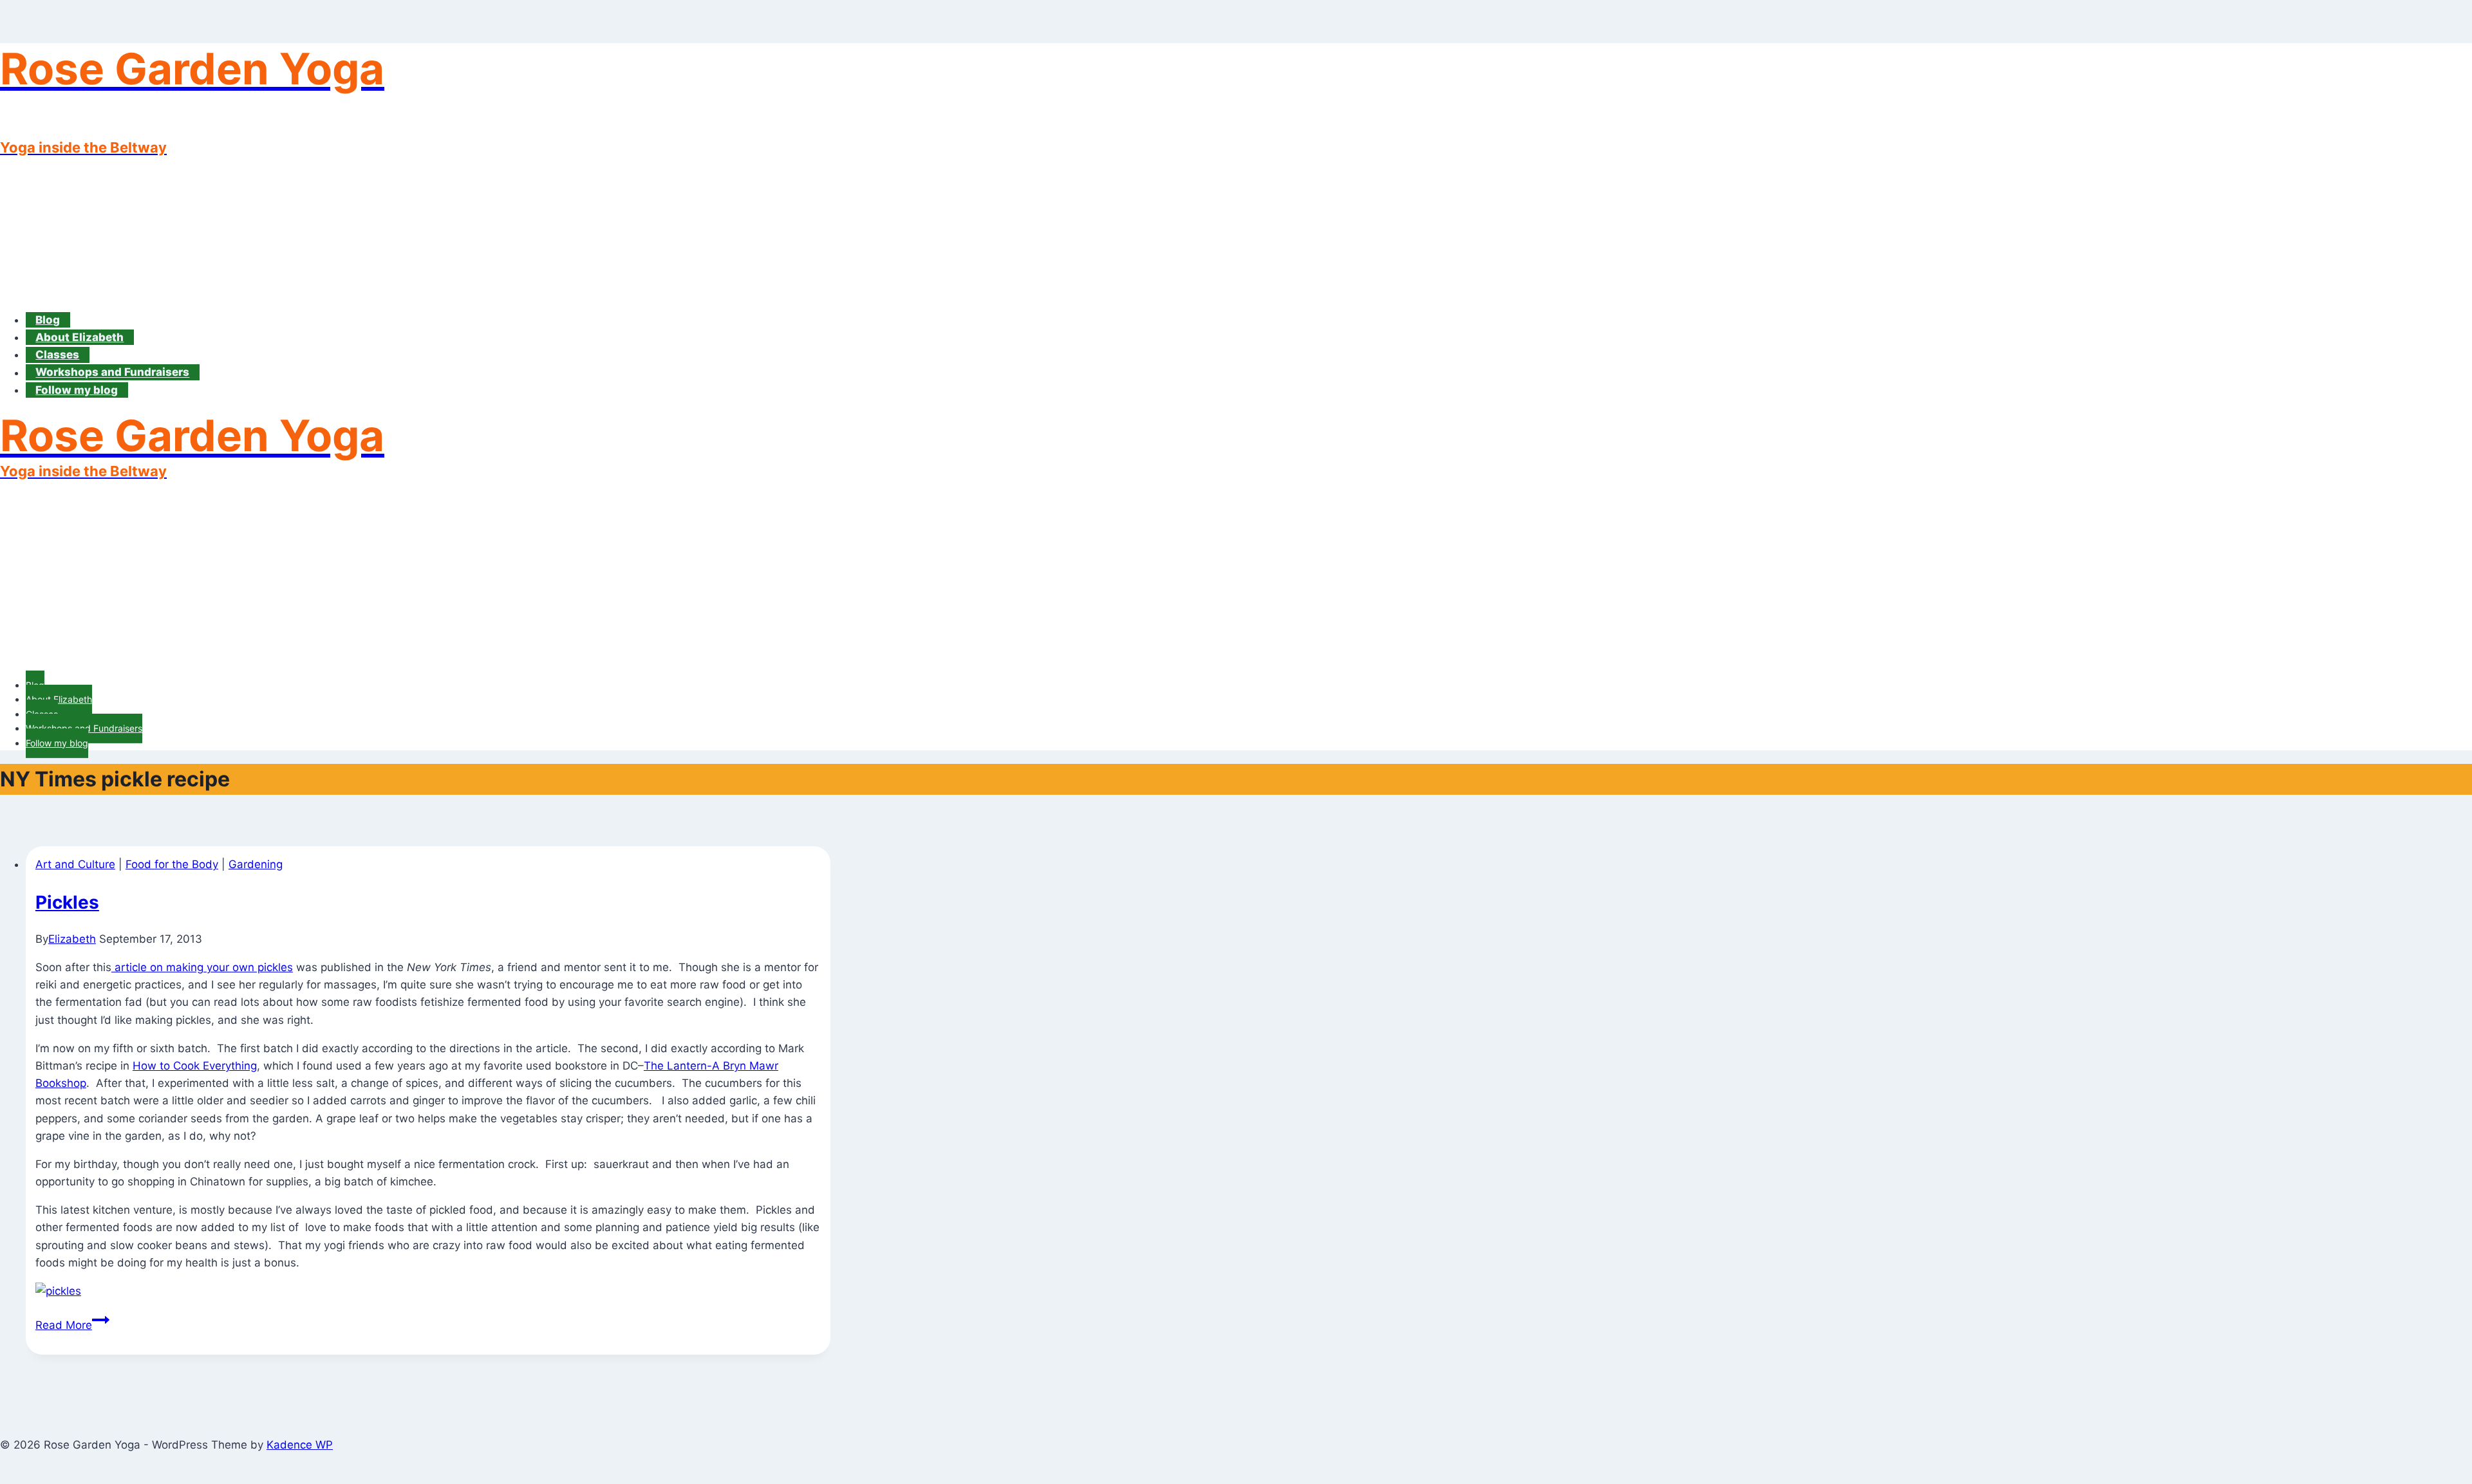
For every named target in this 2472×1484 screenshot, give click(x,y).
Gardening (256, 864)
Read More (72, 1325)
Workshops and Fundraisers (112, 373)
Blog (48, 320)
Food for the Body (172, 864)
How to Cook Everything (195, 1066)
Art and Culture (75, 864)
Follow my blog (77, 390)
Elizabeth (72, 939)
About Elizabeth (80, 337)
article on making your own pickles (202, 967)
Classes (57, 355)
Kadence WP (300, 1445)
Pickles (67, 902)
